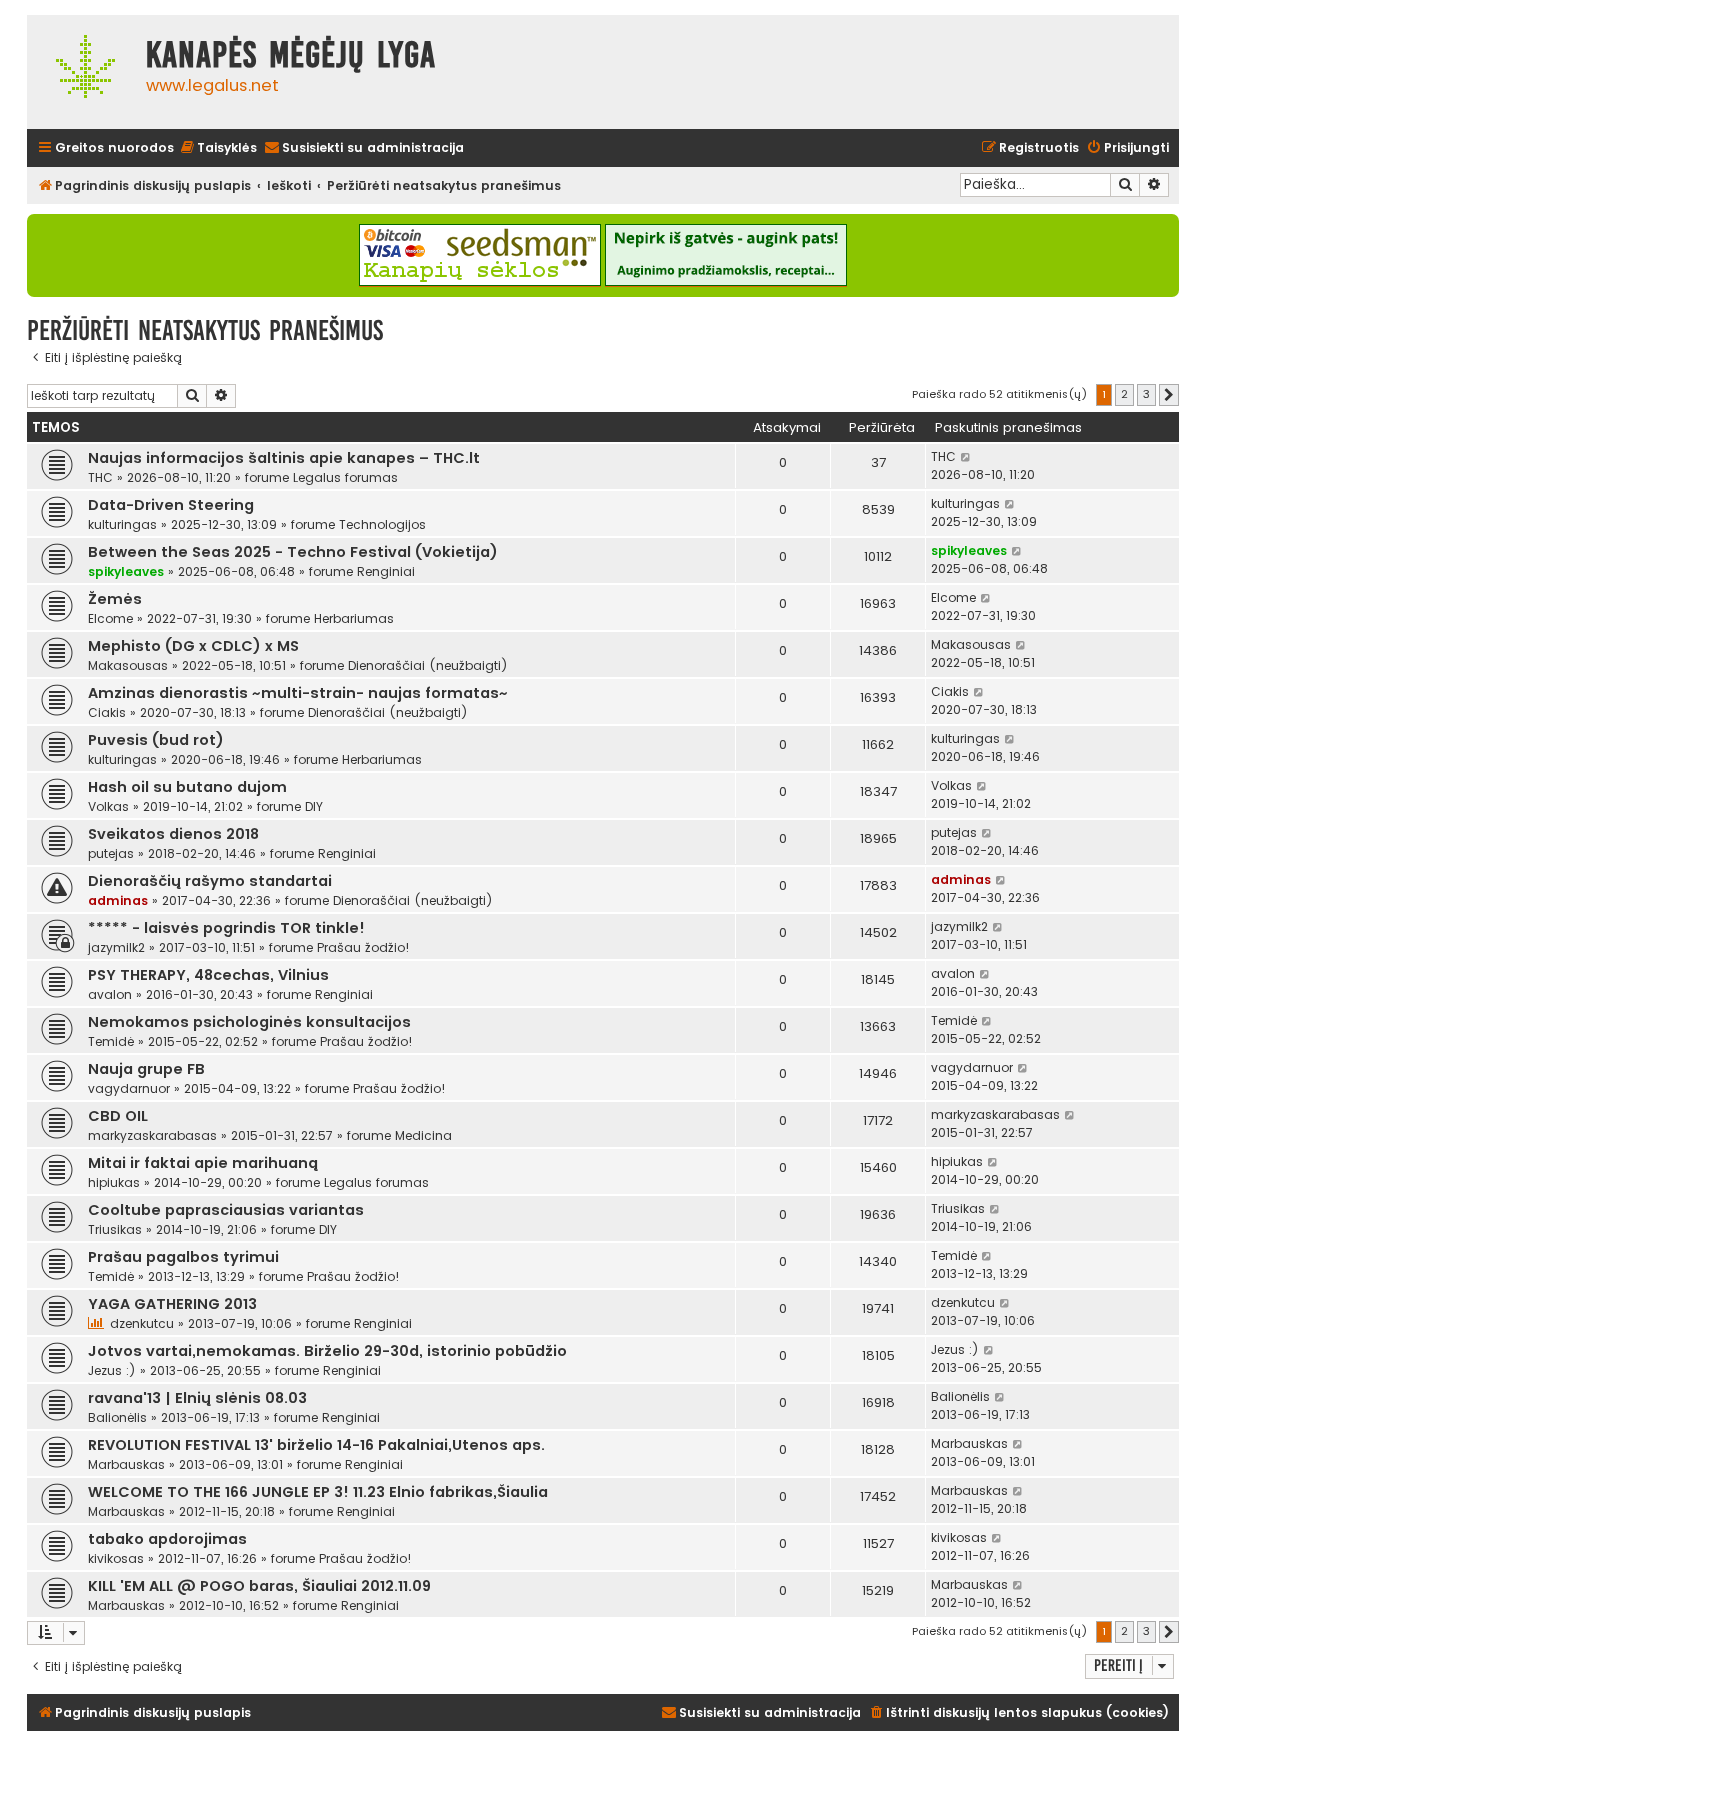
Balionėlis (117, 1417)
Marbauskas (126, 1464)
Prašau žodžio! (363, 947)
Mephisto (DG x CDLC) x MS (193, 646)
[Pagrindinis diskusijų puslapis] (81, 72)
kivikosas (116, 1558)
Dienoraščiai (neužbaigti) (428, 665)
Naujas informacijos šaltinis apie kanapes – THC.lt (284, 458)
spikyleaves (126, 571)
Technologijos (382, 524)
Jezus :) (112, 1370)
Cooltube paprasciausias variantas (226, 1210)
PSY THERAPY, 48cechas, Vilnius (208, 975)
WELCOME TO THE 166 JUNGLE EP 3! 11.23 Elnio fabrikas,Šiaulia (318, 1492)
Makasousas (128, 665)
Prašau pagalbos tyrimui (183, 1257)
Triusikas (115, 1229)
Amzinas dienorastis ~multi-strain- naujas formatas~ (298, 693)
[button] (1169, 395)
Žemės (115, 599)
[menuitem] (218, 148)
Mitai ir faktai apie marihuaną (203, 1163)
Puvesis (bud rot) (156, 740)
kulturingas (122, 524)
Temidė (111, 1041)
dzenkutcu (142, 1323)
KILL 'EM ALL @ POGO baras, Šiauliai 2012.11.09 (259, 1586)
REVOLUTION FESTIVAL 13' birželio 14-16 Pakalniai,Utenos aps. (316, 1445)
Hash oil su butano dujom (187, 787)
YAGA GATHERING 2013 (172, 1304)
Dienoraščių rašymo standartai (210, 881)
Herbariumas (354, 618)
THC (100, 477)
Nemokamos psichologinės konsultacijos (249, 1022)
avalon (110, 994)
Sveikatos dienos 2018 (173, 834)
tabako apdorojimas (167, 1539)
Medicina (423, 1135)
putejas (111, 853)
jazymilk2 (116, 947)
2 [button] (1124, 394)
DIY (314, 806)
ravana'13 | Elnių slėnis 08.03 (197, 1398)
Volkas (108, 806)
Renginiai (386, 571)
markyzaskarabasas (152, 1135)
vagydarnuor (129, 1088)
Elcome (110, 618)
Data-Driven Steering (171, 505)
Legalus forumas (345, 477)
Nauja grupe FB (146, 1069)
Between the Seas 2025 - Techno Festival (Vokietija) (293, 552)
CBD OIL (118, 1116)
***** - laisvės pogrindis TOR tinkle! (226, 928)
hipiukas (114, 1182)
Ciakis (107, 712)
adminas (118, 900)
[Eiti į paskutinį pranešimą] (966, 457)
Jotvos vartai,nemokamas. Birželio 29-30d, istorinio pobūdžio (327, 1351)
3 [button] (1146, 394)
